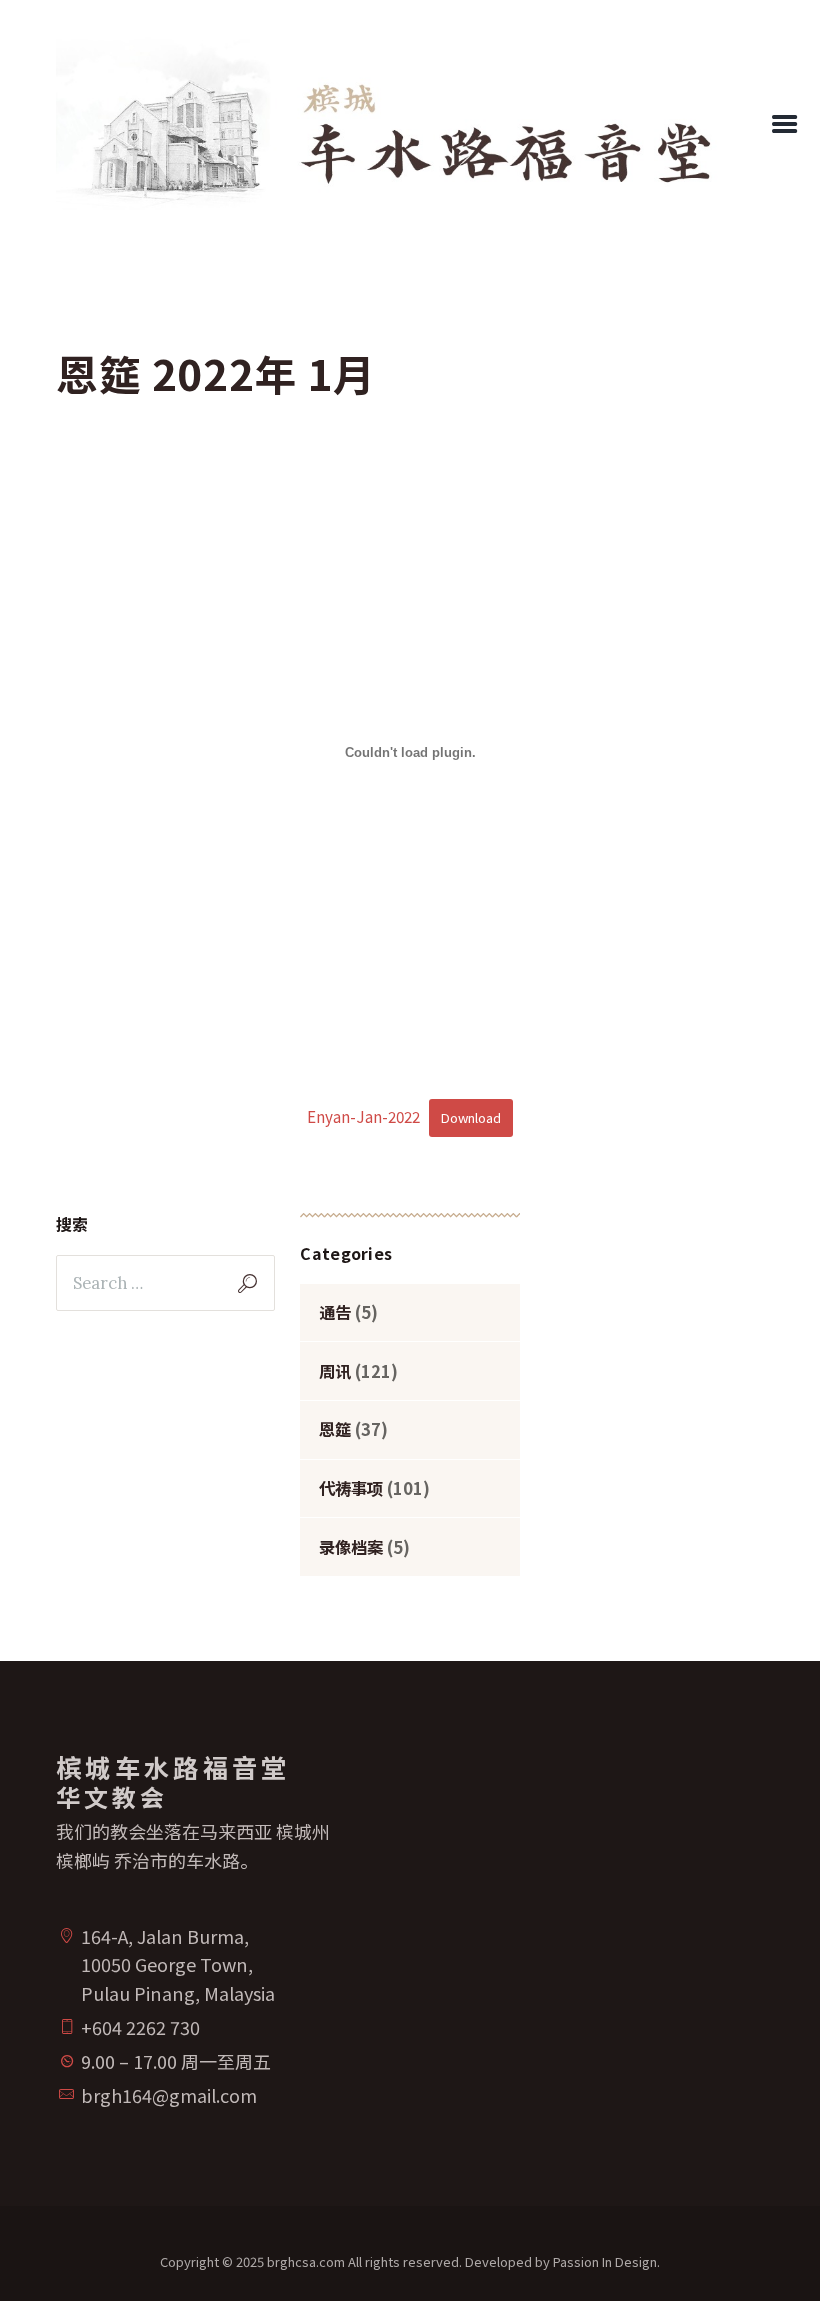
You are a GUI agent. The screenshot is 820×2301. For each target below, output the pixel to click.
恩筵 (335, 1429)
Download (471, 1117)
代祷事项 (351, 1488)
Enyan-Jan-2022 (363, 1116)
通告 (335, 1312)
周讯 (335, 1371)
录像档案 (351, 1547)
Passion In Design (605, 2261)
